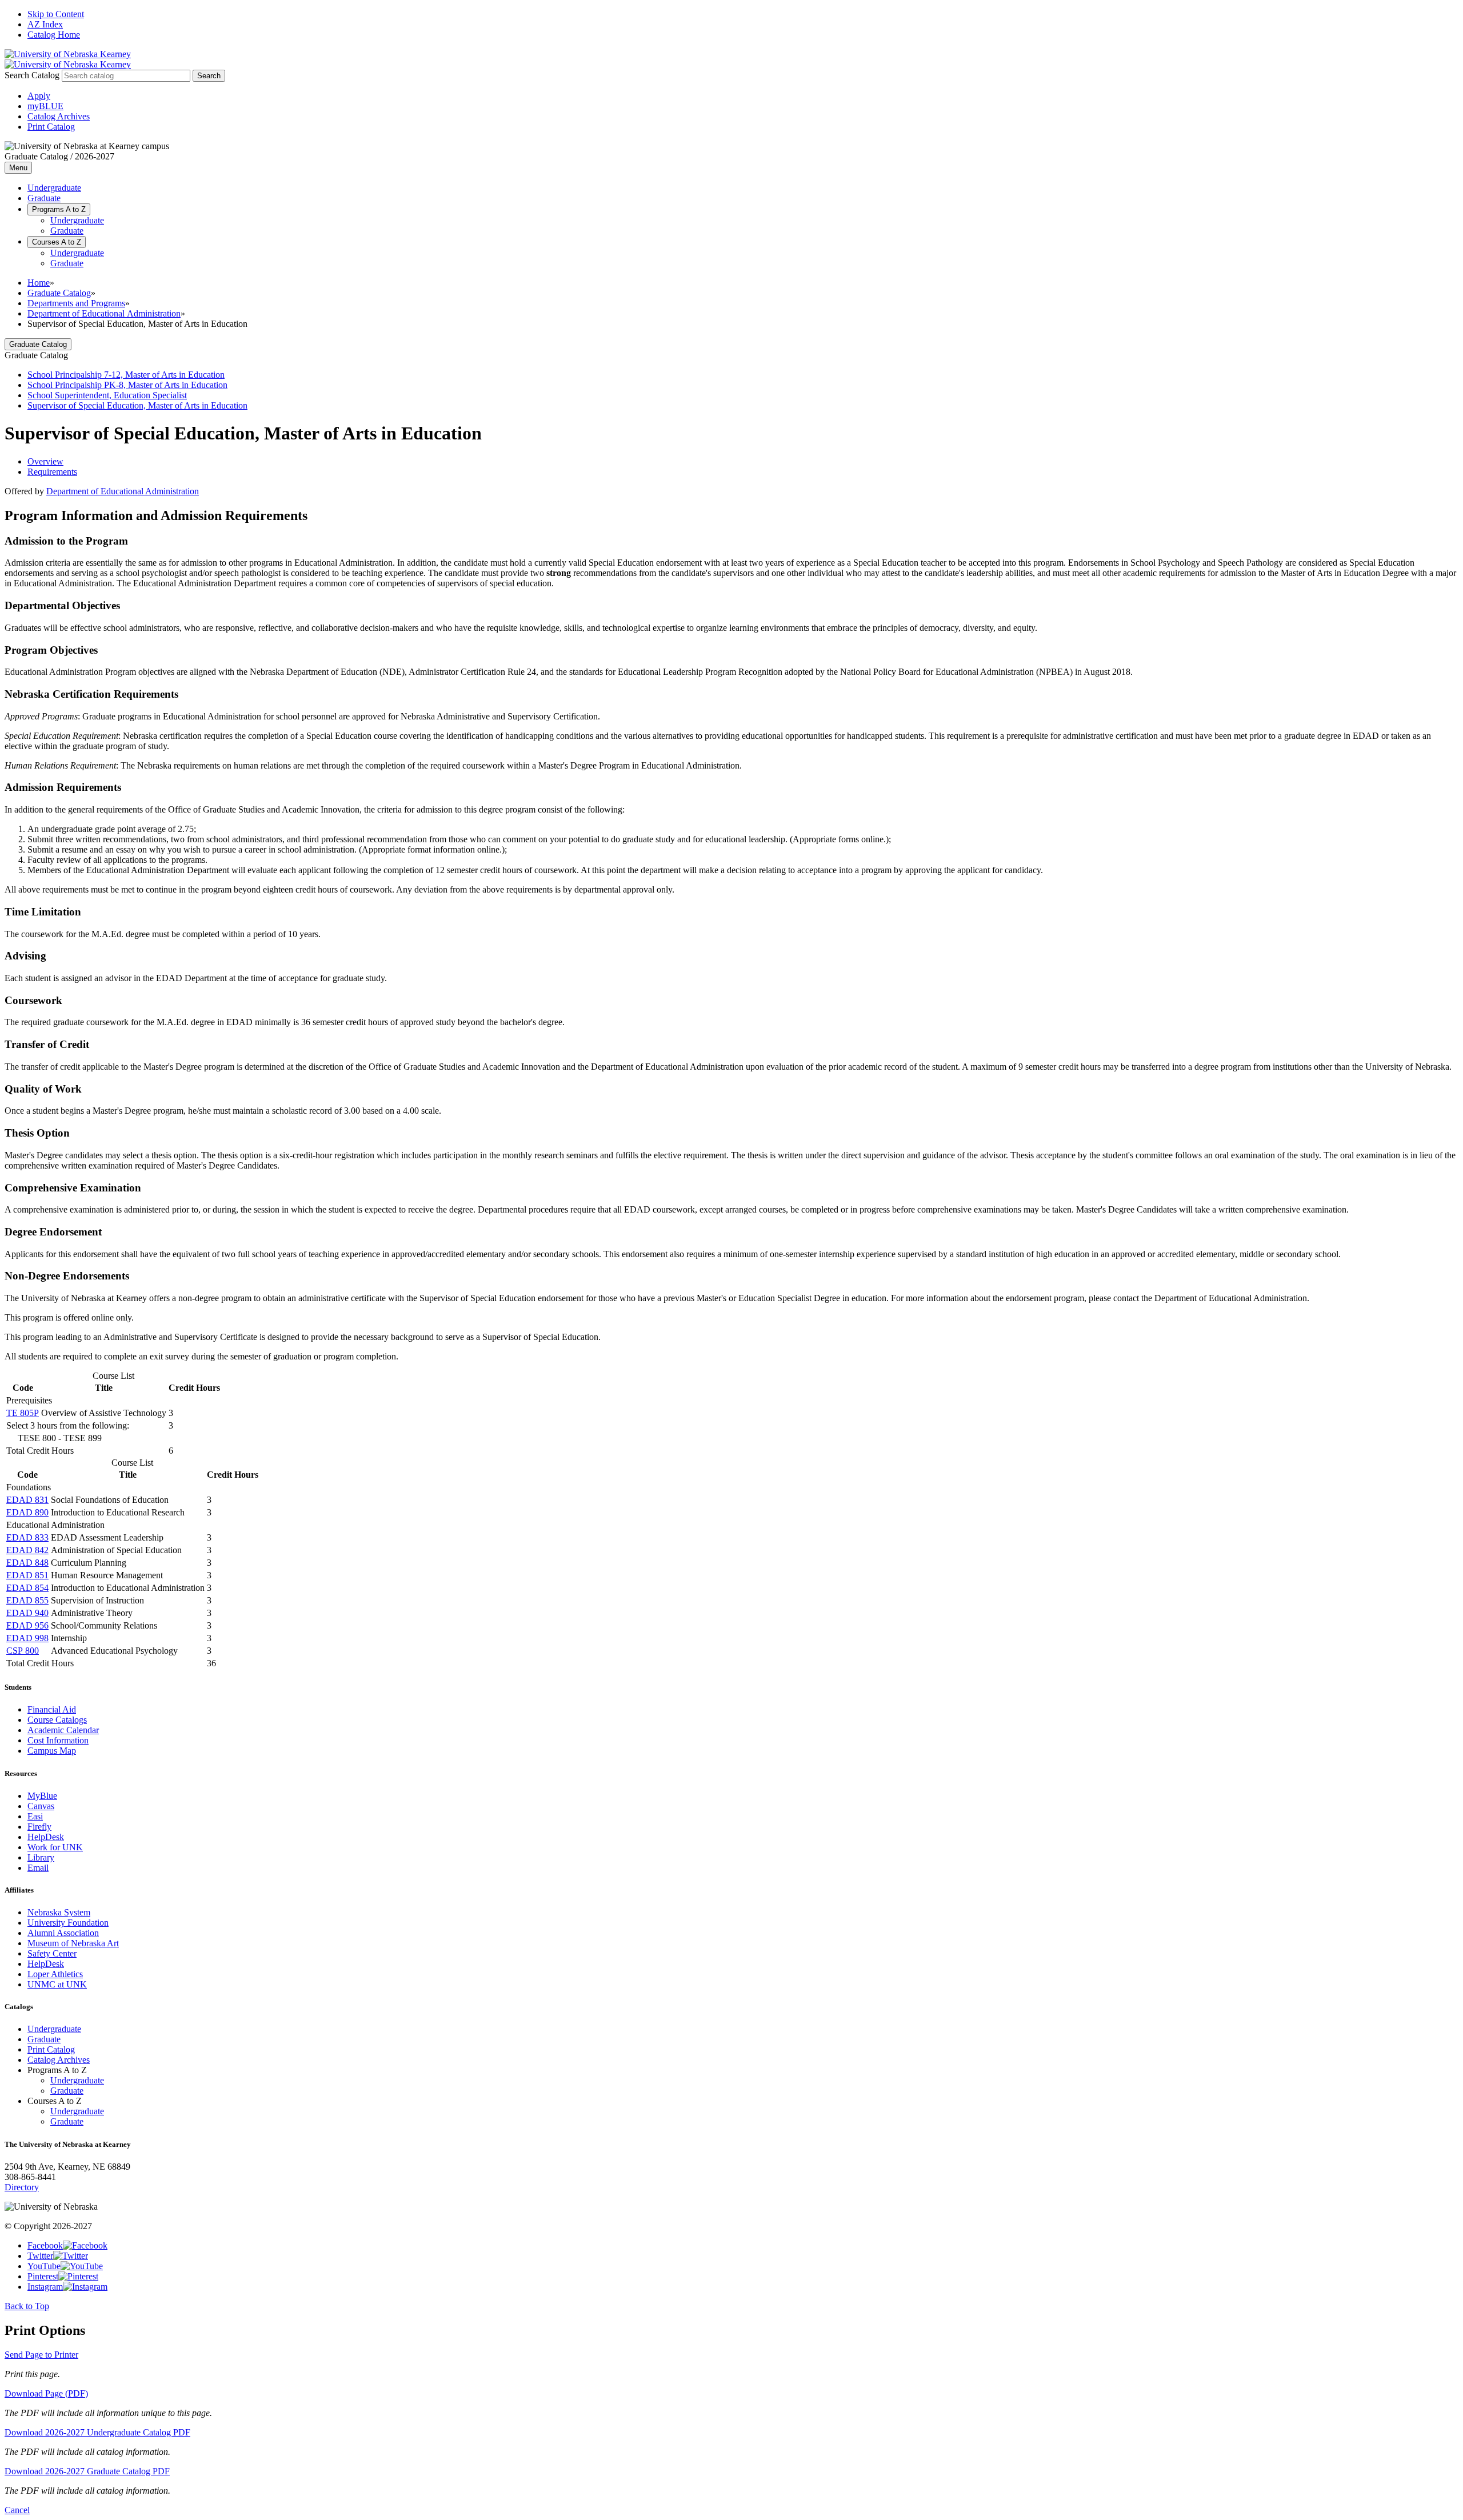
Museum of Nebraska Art (73, 1943)
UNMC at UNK (57, 1984)
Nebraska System (59, 1912)
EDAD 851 (27, 1575)
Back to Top (27, 2306)
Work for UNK (55, 1847)
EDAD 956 (27, 1625)
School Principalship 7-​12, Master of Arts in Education (126, 375)
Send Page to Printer (41, 2355)
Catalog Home (54, 35)
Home (39, 283)
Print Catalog (51, 127)
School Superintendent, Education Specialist (107, 395)
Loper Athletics (55, 1974)
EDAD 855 (27, 1600)
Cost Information (58, 1740)
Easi (35, 1816)
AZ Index (45, 24)
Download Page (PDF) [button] (46, 2393)
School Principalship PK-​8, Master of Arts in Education (127, 385)
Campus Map (52, 1751)
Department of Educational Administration (104, 313)
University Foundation (68, 1923)
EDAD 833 (27, 1537)
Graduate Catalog (59, 293)
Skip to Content (56, 14)
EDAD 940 (27, 1613)
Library (41, 1857)
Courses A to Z (57, 242)
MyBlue (42, 1796)
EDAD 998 (27, 1638)
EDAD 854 (27, 1588)
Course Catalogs (57, 1720)
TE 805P (23, 1413)
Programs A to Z (59, 209)
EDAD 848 (27, 1563)
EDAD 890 (27, 1512)
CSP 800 (23, 1651)
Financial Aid (52, 1709)
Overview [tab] (45, 461)
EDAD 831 (27, 1500)
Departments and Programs (76, 303)
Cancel (17, 2510)
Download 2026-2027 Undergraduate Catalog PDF (97, 2432)
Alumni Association (63, 1933)
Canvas (41, 1806)
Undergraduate (54, 188)
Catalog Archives (59, 116)
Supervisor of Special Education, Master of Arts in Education (137, 405)
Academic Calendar (63, 1730)
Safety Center (52, 1953)
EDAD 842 (27, 1550)
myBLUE (45, 106)
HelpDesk (46, 1837)
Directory (22, 2187)
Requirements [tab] (52, 472)
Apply (39, 96)
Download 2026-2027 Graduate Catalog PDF (87, 2471)
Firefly (39, 1827)
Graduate (44, 198)
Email (38, 1868)
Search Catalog (32, 75)
